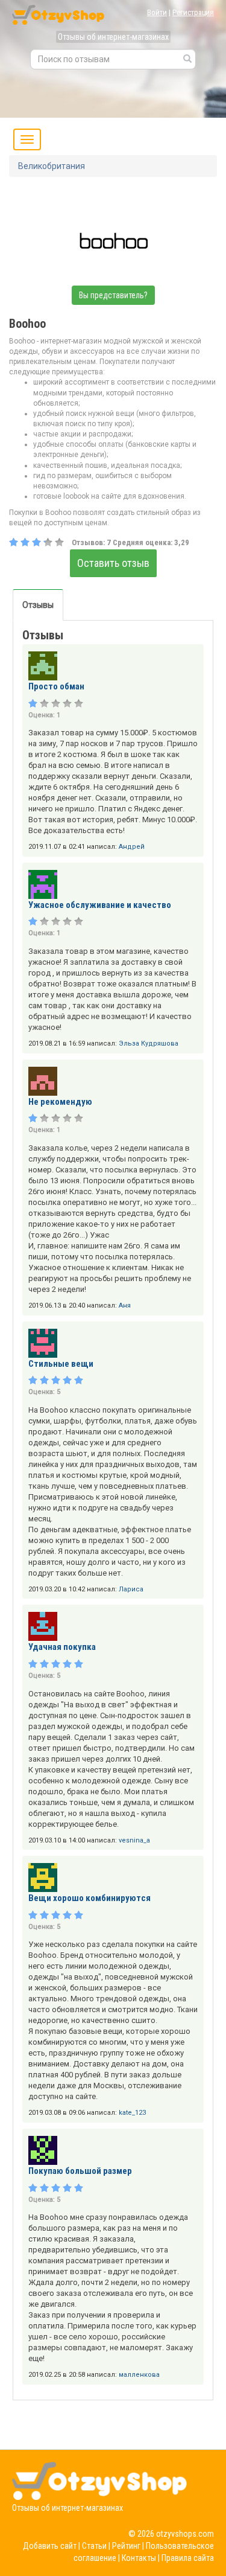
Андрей (132, 847)
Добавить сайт (50, 2546)
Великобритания (52, 166)
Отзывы (38, 605)
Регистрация (193, 12)
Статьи (94, 2546)
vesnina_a (134, 1840)
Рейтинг (126, 2546)
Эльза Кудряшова (149, 1044)
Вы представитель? (113, 295)
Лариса (131, 1589)
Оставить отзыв (113, 563)
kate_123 (132, 2113)
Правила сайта (188, 2558)
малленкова (139, 2375)
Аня (125, 1306)
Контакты (139, 2558)
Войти (157, 12)
